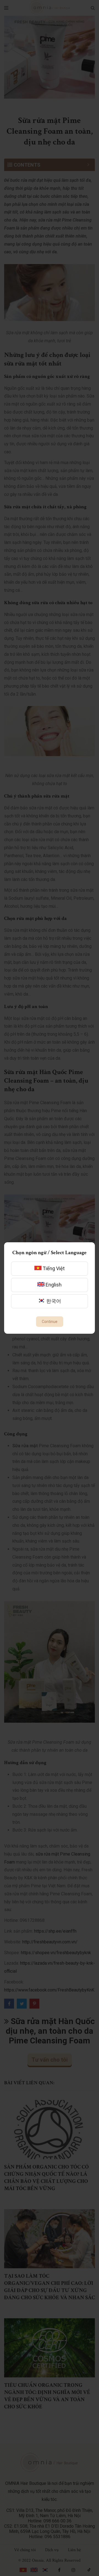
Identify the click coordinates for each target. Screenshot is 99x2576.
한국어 (53, 1301)
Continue (50, 1322)
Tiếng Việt (53, 1268)
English (53, 1285)
